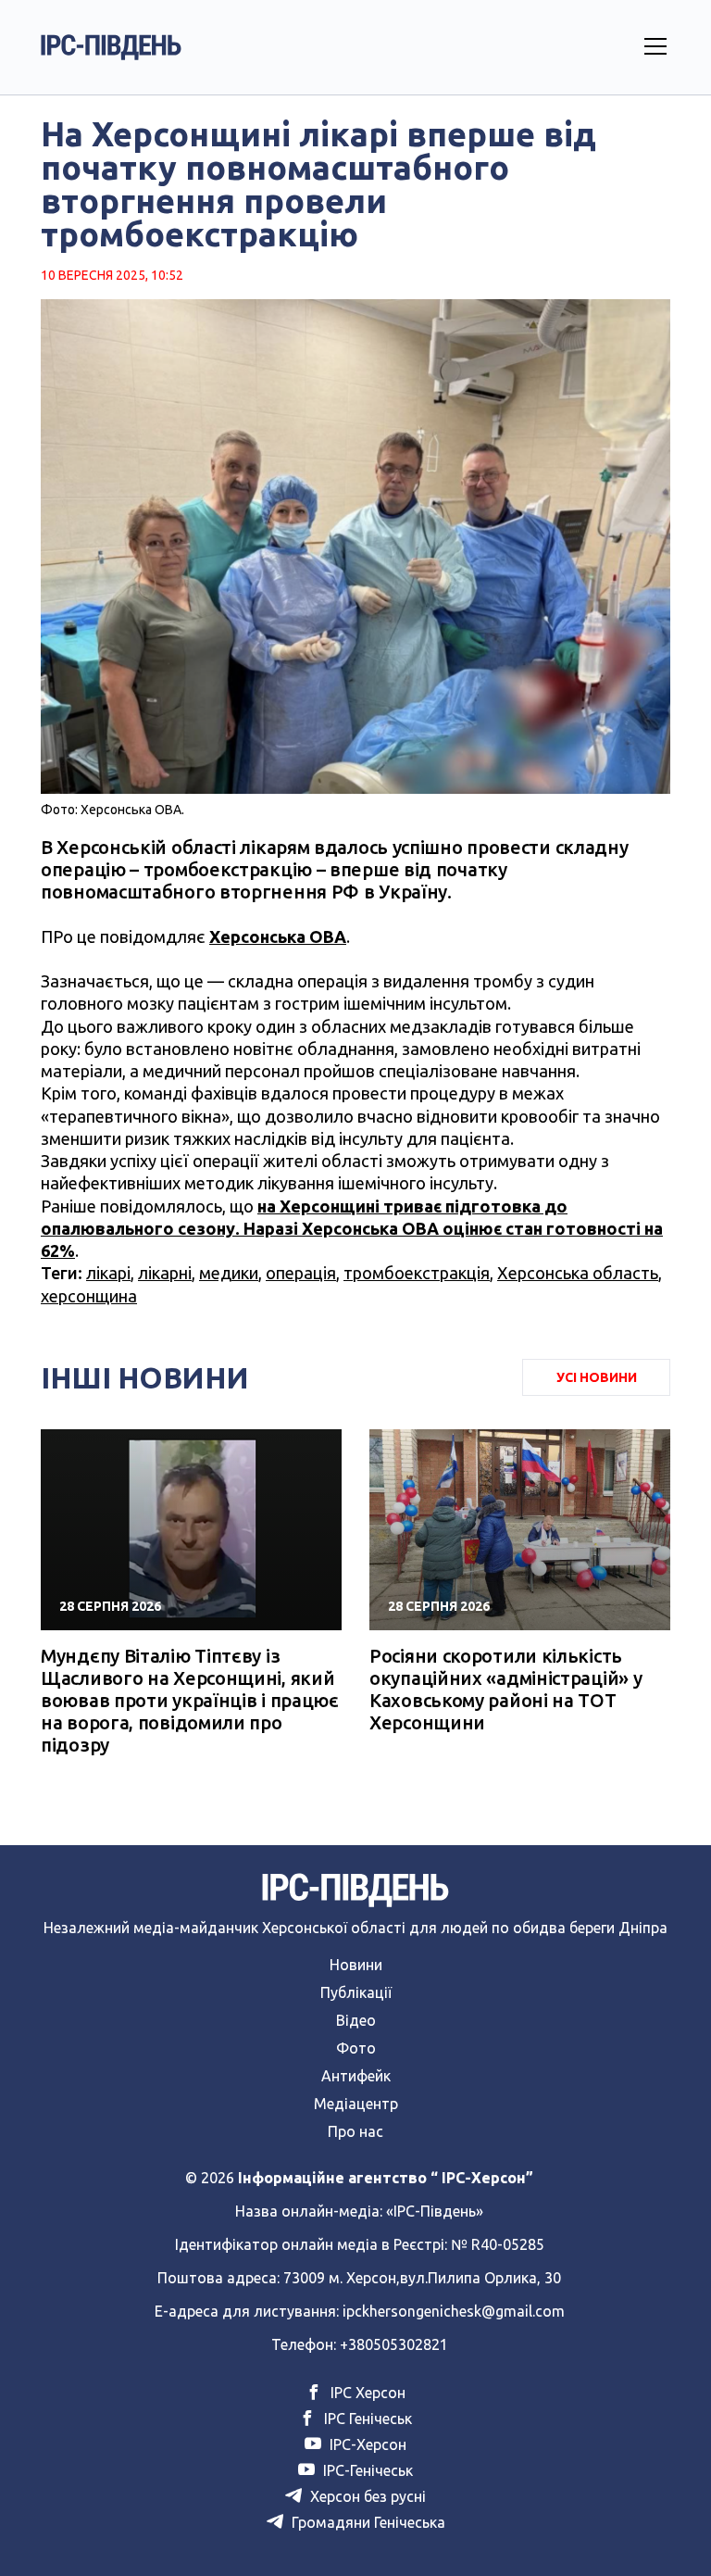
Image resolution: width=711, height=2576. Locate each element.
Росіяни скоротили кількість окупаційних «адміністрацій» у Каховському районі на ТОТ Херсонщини (505, 1689)
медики (229, 1273)
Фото (356, 2048)
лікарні (165, 1273)
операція (301, 1273)
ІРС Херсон (366, 2393)
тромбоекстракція (417, 1273)
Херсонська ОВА (278, 936)
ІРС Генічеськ (366, 2419)
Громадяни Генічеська (367, 2522)
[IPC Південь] (111, 47)
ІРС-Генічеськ (366, 2470)
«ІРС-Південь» (435, 2211)
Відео (356, 2020)
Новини (356, 1965)
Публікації (356, 1992)
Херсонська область (578, 1273)
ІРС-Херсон (366, 2444)
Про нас (355, 2131)
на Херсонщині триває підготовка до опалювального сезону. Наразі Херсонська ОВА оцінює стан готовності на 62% (352, 1229)
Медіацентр (356, 2104)
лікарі (108, 1273)
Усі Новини (597, 1377)
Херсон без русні (366, 2496)
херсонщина (89, 1296)
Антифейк (356, 2076)
